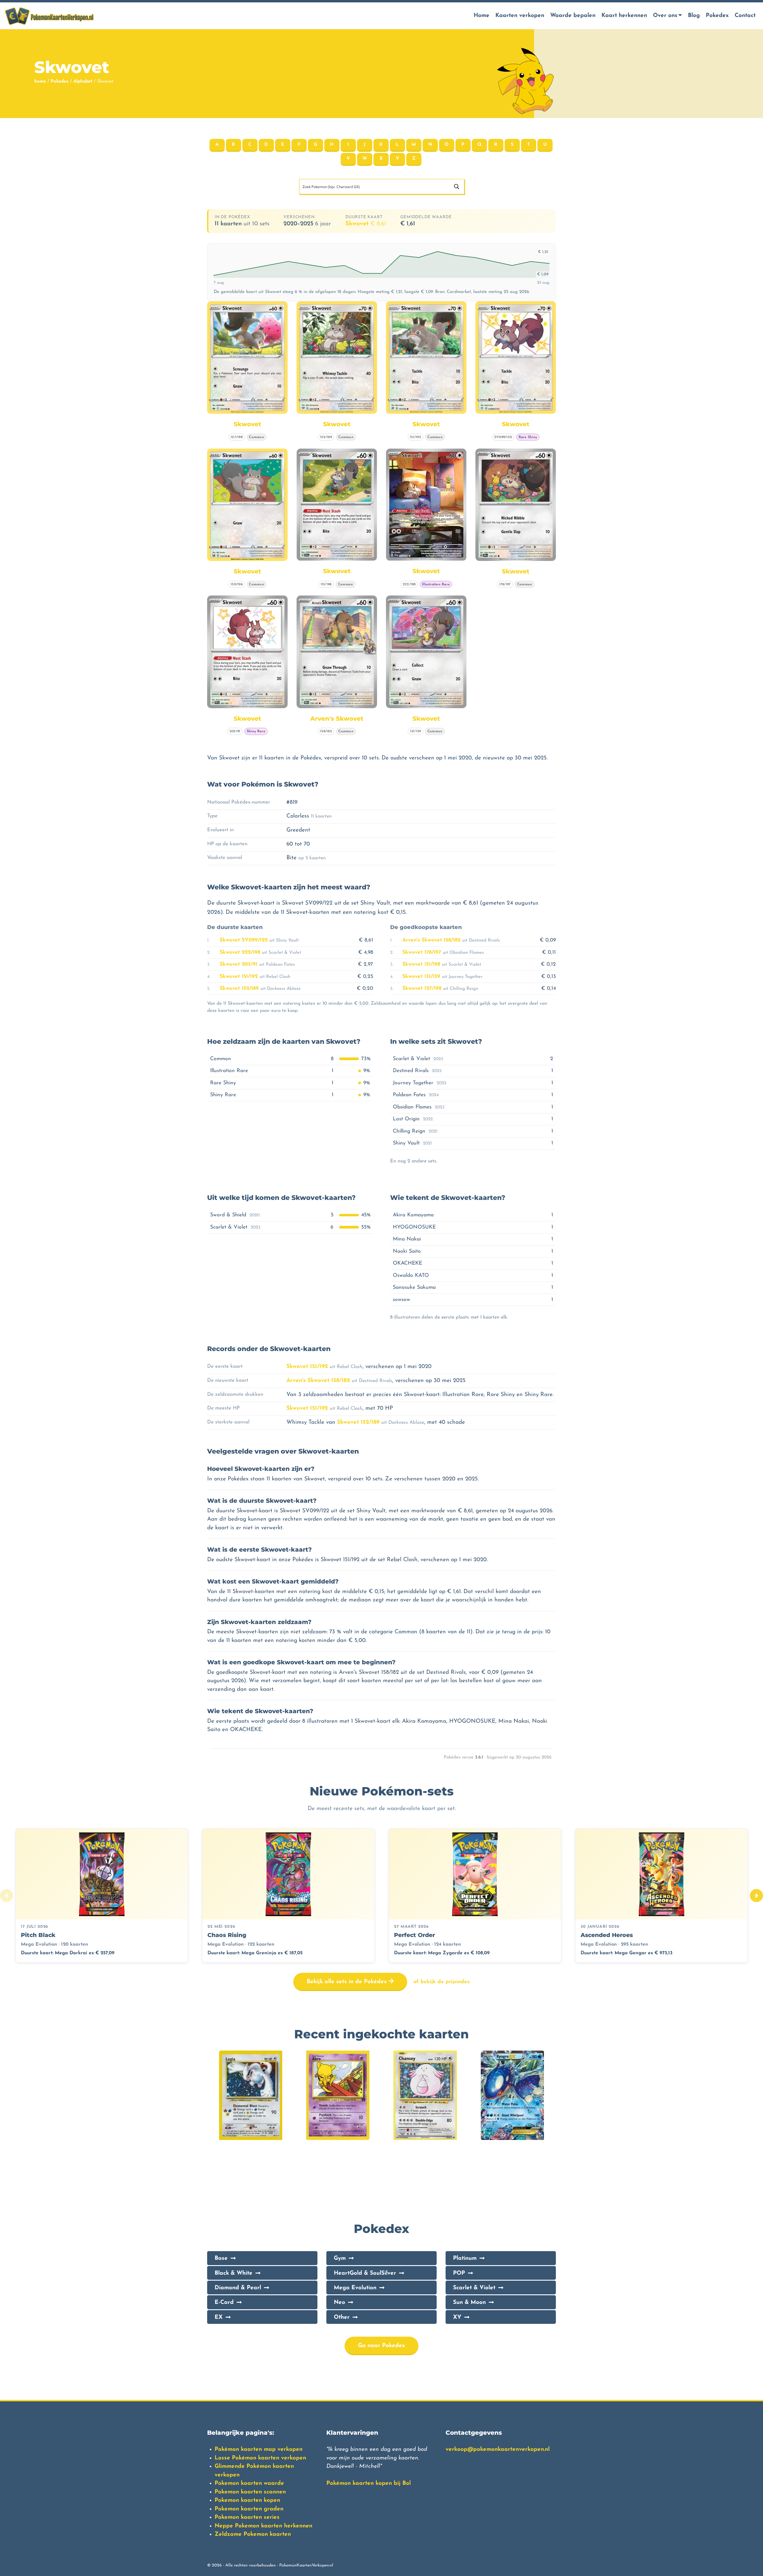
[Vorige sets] (7, 1896)
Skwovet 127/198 (422, 988)
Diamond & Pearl (238, 2288)
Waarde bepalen (573, 16)
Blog (694, 16)
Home (481, 16)
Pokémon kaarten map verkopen (259, 2449)
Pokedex (717, 16)
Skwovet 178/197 (422, 952)
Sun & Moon (469, 2303)
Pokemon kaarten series (247, 2517)
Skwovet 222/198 (240, 952)
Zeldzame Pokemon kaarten (253, 2534)
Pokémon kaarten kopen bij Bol (369, 2483)
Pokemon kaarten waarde (249, 2483)
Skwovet (366, 224)
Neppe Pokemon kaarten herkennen (263, 2526)
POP (459, 2273)
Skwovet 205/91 (239, 964)
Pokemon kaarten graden (249, 2509)
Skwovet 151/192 (239, 977)
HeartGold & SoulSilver (365, 2273)
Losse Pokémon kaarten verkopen (260, 2458)
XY (457, 2317)
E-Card (224, 2303)
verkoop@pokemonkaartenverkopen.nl (498, 2449)
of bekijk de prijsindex (442, 1982)
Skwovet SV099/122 (244, 940)
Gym (340, 2258)
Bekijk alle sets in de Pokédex (348, 1982)
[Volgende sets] (756, 1896)
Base (221, 2258)
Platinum (465, 2258)
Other (342, 2317)
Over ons (665, 16)
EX (219, 2317)
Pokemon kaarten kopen (247, 2500)
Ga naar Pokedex (381, 2346)
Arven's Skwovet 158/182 (431, 940)
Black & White (234, 2273)
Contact (745, 16)
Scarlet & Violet (474, 2288)
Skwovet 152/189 (239, 988)
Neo (339, 2303)
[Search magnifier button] (457, 187)
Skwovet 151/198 (421, 964)
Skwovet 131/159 (421, 977)
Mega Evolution (355, 2288)
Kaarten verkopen (520, 16)
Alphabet (83, 82)
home (40, 82)
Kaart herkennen (624, 16)
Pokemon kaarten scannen (250, 2492)
